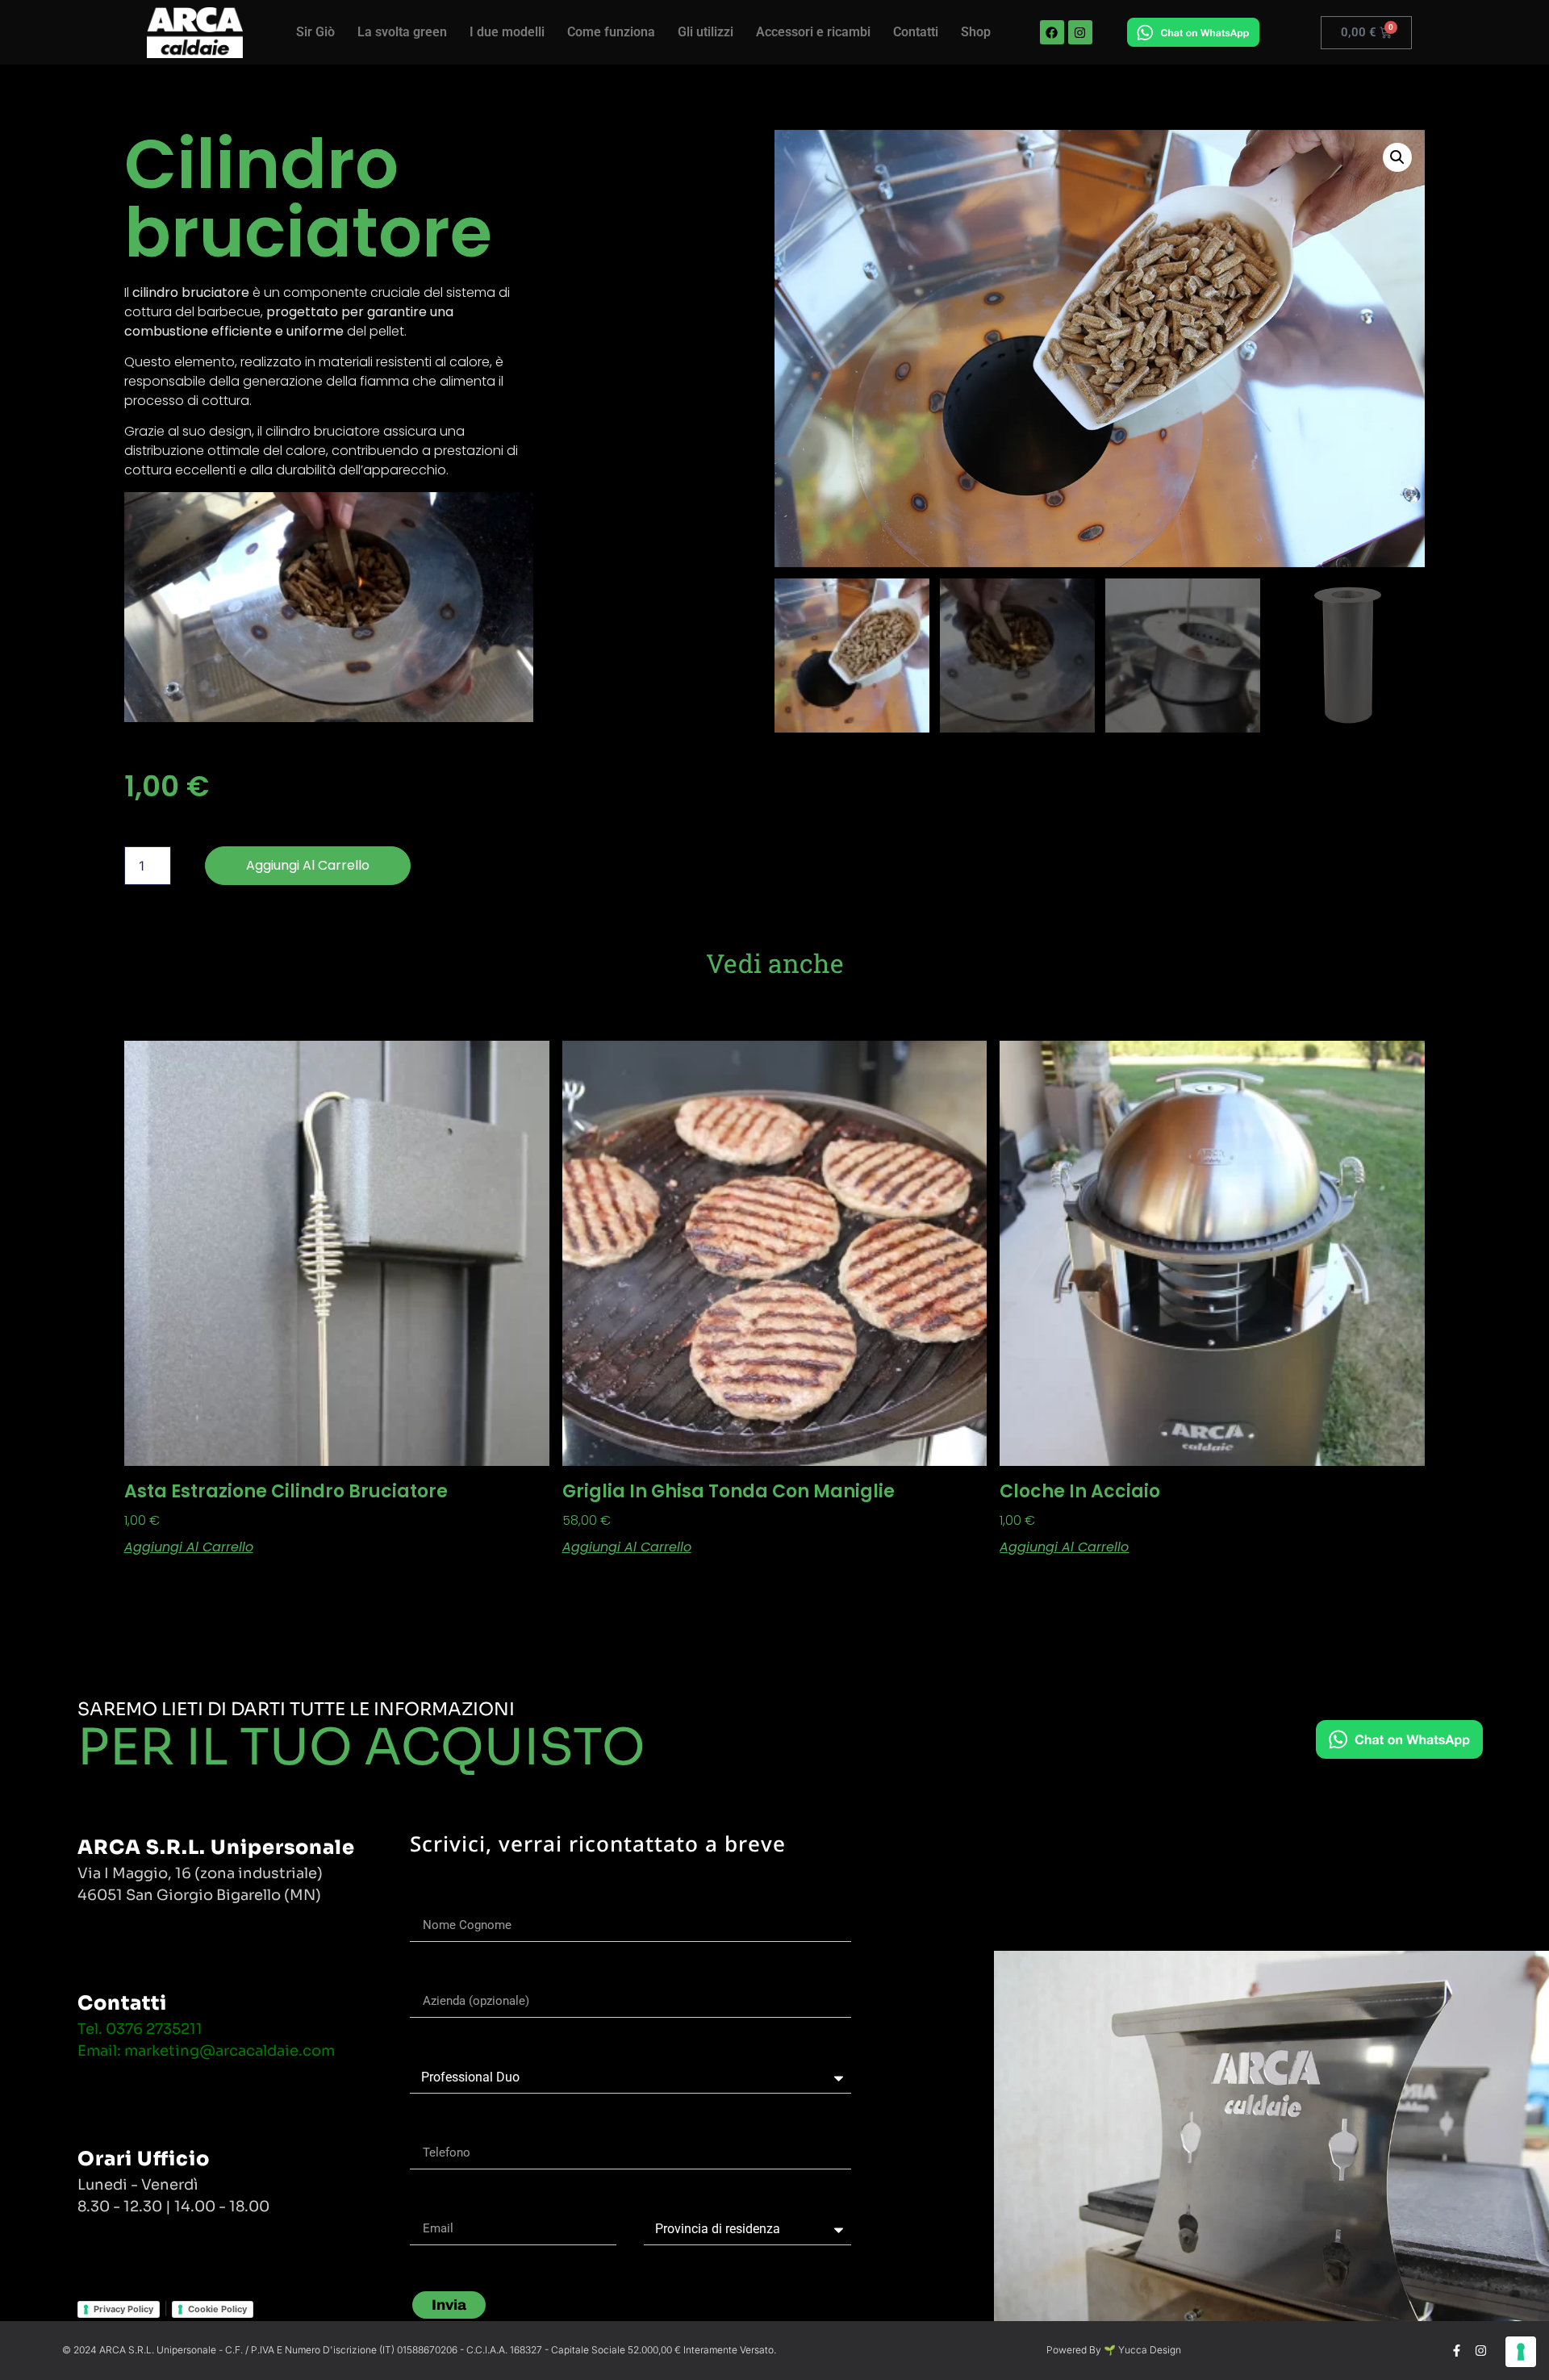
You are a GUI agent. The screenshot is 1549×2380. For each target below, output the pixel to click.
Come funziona (611, 32)
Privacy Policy (123, 2309)
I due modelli (507, 32)
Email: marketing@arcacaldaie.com (206, 2051)
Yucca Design (1150, 2350)
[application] (329, 607)
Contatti (916, 32)
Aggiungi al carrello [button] (189, 1547)
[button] (1397, 157)
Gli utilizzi (706, 32)
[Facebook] (1052, 32)
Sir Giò (315, 32)
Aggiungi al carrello (308, 865)
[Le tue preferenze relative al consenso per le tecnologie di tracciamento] (1521, 2352)
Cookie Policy (217, 2309)
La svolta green (402, 32)
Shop (976, 32)
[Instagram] (1080, 32)
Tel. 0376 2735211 (140, 2029)
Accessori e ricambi (813, 32)
